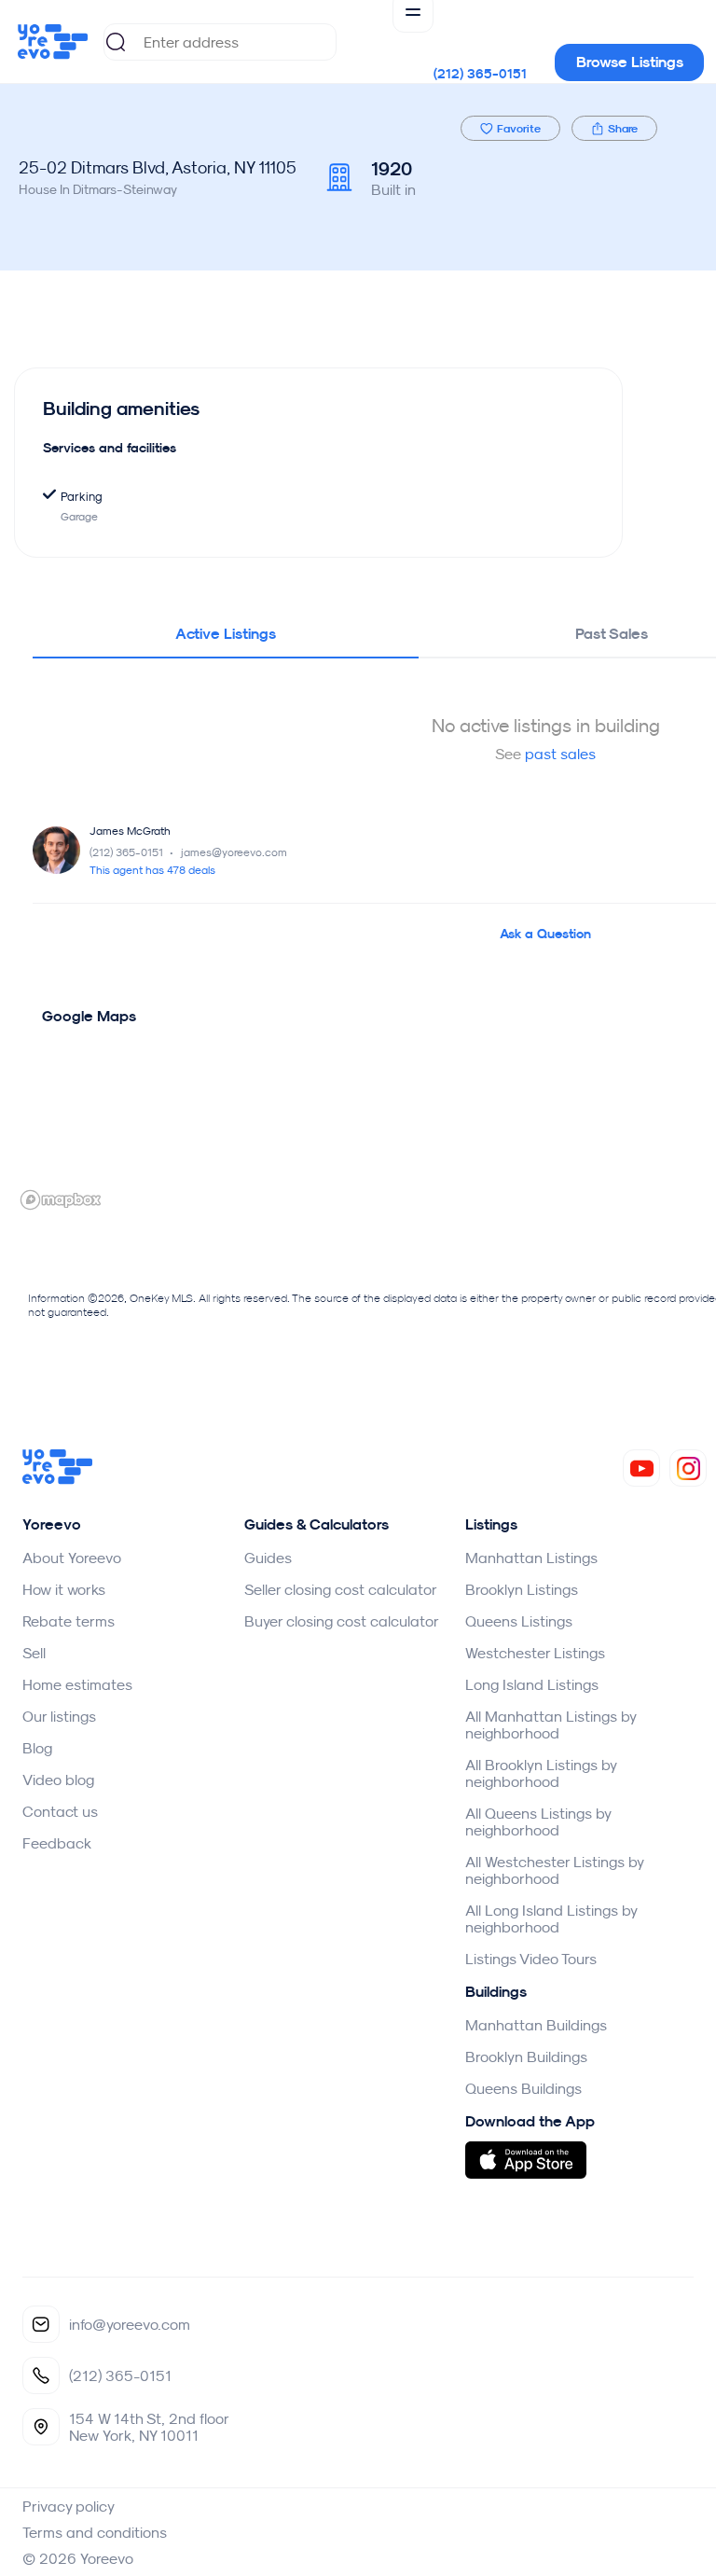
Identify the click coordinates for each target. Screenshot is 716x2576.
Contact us (60, 1811)
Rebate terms (69, 1621)
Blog (37, 1748)
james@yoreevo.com (234, 852)
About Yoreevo (72, 1558)
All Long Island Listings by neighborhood (551, 1918)
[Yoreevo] (58, 1479)
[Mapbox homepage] (61, 1200)
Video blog (58, 1780)
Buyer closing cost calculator (342, 1621)
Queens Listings (519, 1621)
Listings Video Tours (531, 1959)
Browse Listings (630, 62)
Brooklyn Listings (522, 1589)
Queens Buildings (523, 2088)
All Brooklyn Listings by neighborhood (541, 1773)
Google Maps (89, 1016)
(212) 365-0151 (480, 74)
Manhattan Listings (531, 1558)
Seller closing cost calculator (341, 1589)
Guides (268, 1558)
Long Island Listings (532, 1684)
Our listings (59, 1716)
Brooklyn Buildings (526, 2057)
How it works (64, 1589)
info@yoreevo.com (130, 2324)
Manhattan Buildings (536, 2025)
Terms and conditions (95, 2532)
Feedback (57, 1843)
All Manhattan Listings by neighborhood (551, 1724)
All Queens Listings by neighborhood (538, 1821)
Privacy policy (69, 2506)
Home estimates (77, 1684)
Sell (34, 1653)
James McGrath (130, 831)
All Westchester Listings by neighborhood (554, 1870)
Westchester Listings (535, 1653)
